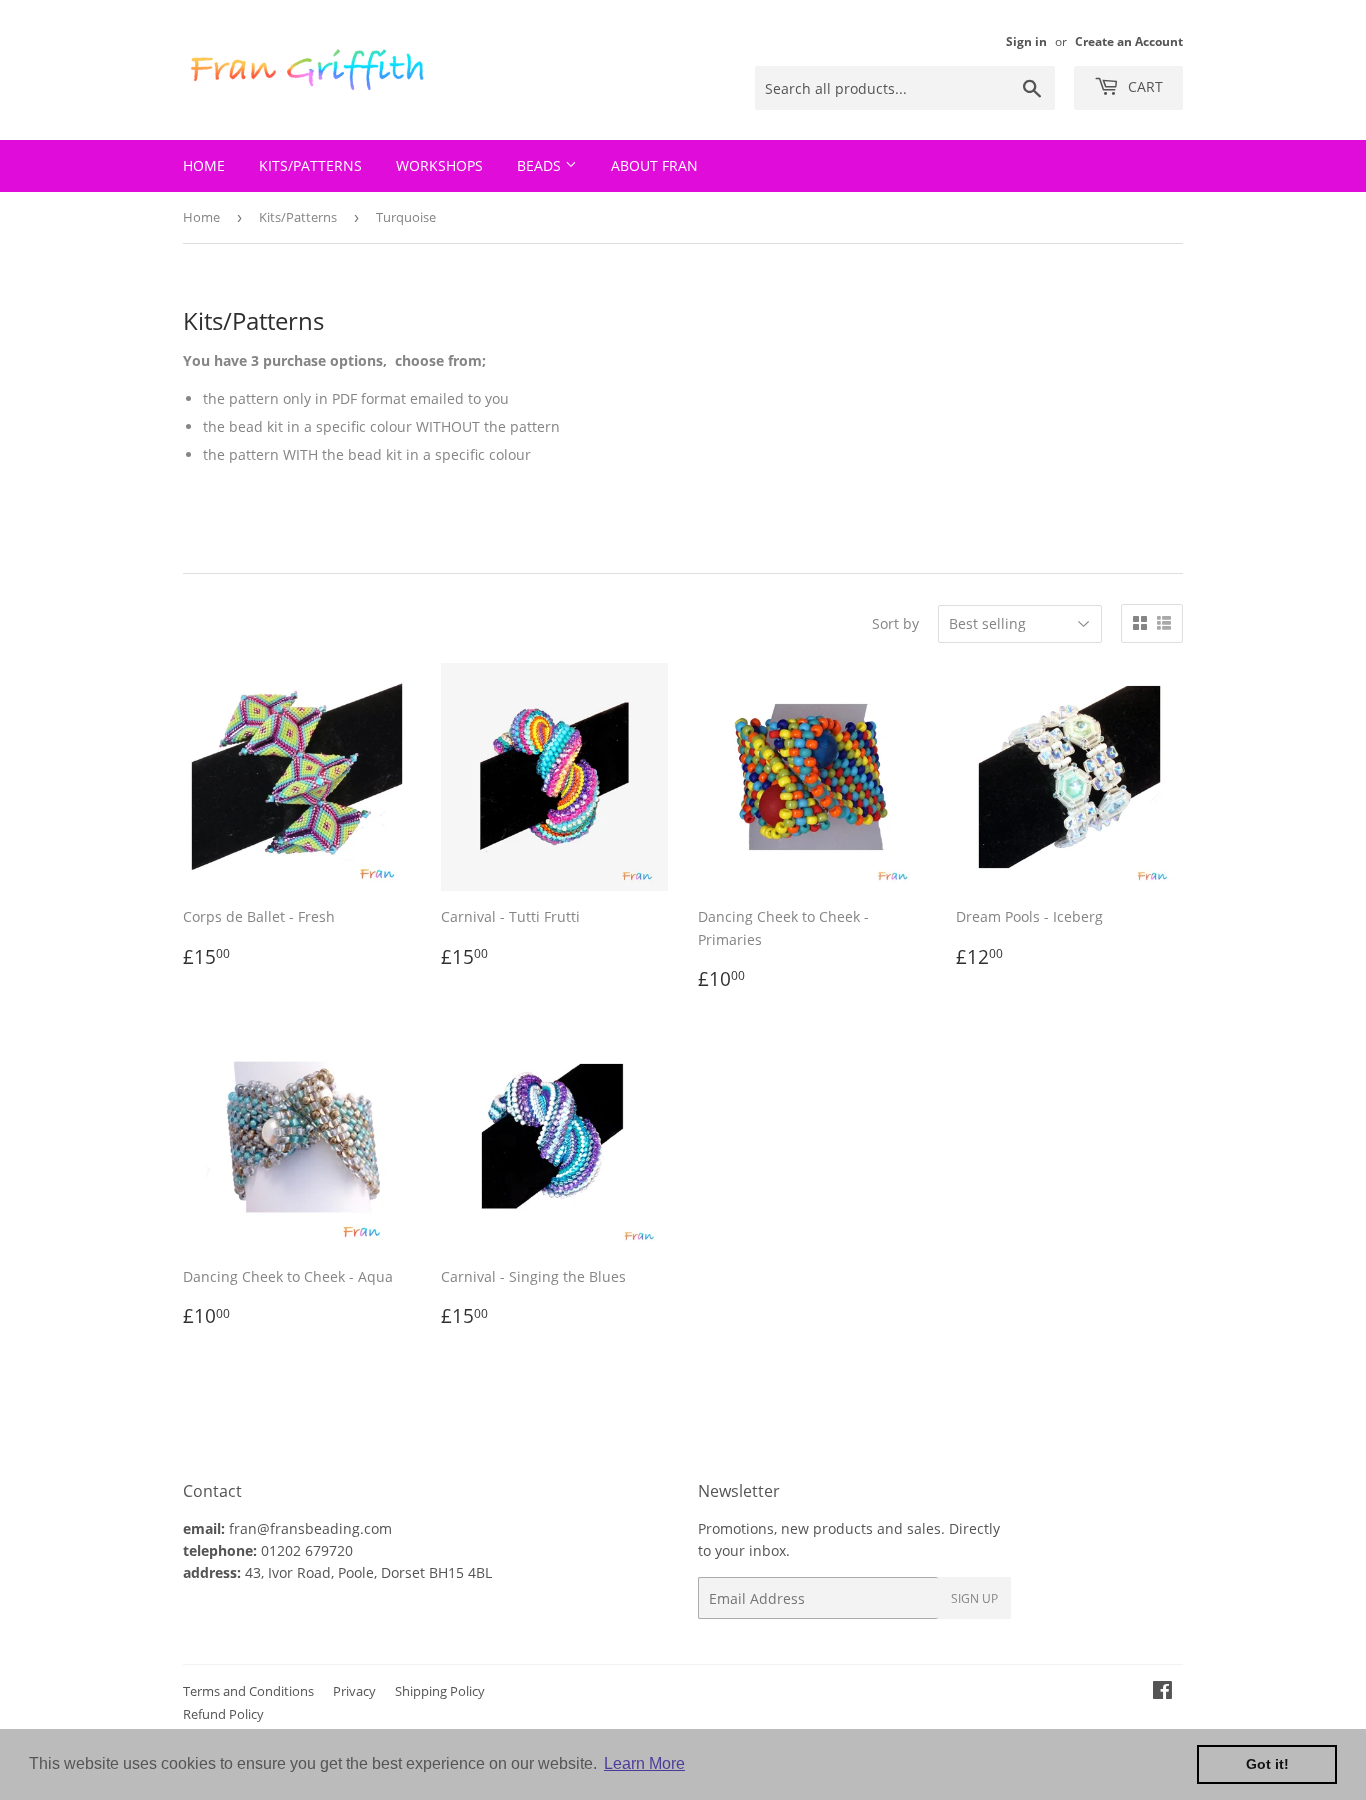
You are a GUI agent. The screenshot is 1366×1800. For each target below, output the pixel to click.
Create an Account (1129, 41)
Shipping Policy (440, 1691)
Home (204, 165)
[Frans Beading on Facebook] (1162, 1692)
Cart (1143, 86)
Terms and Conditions (248, 1691)
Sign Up (974, 1598)
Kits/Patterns (310, 165)
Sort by (895, 623)
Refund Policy (223, 1714)
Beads (541, 165)
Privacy (354, 1691)
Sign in (1026, 41)
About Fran (654, 165)
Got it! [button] (1267, 1764)
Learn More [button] (644, 1763)
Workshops (439, 165)
